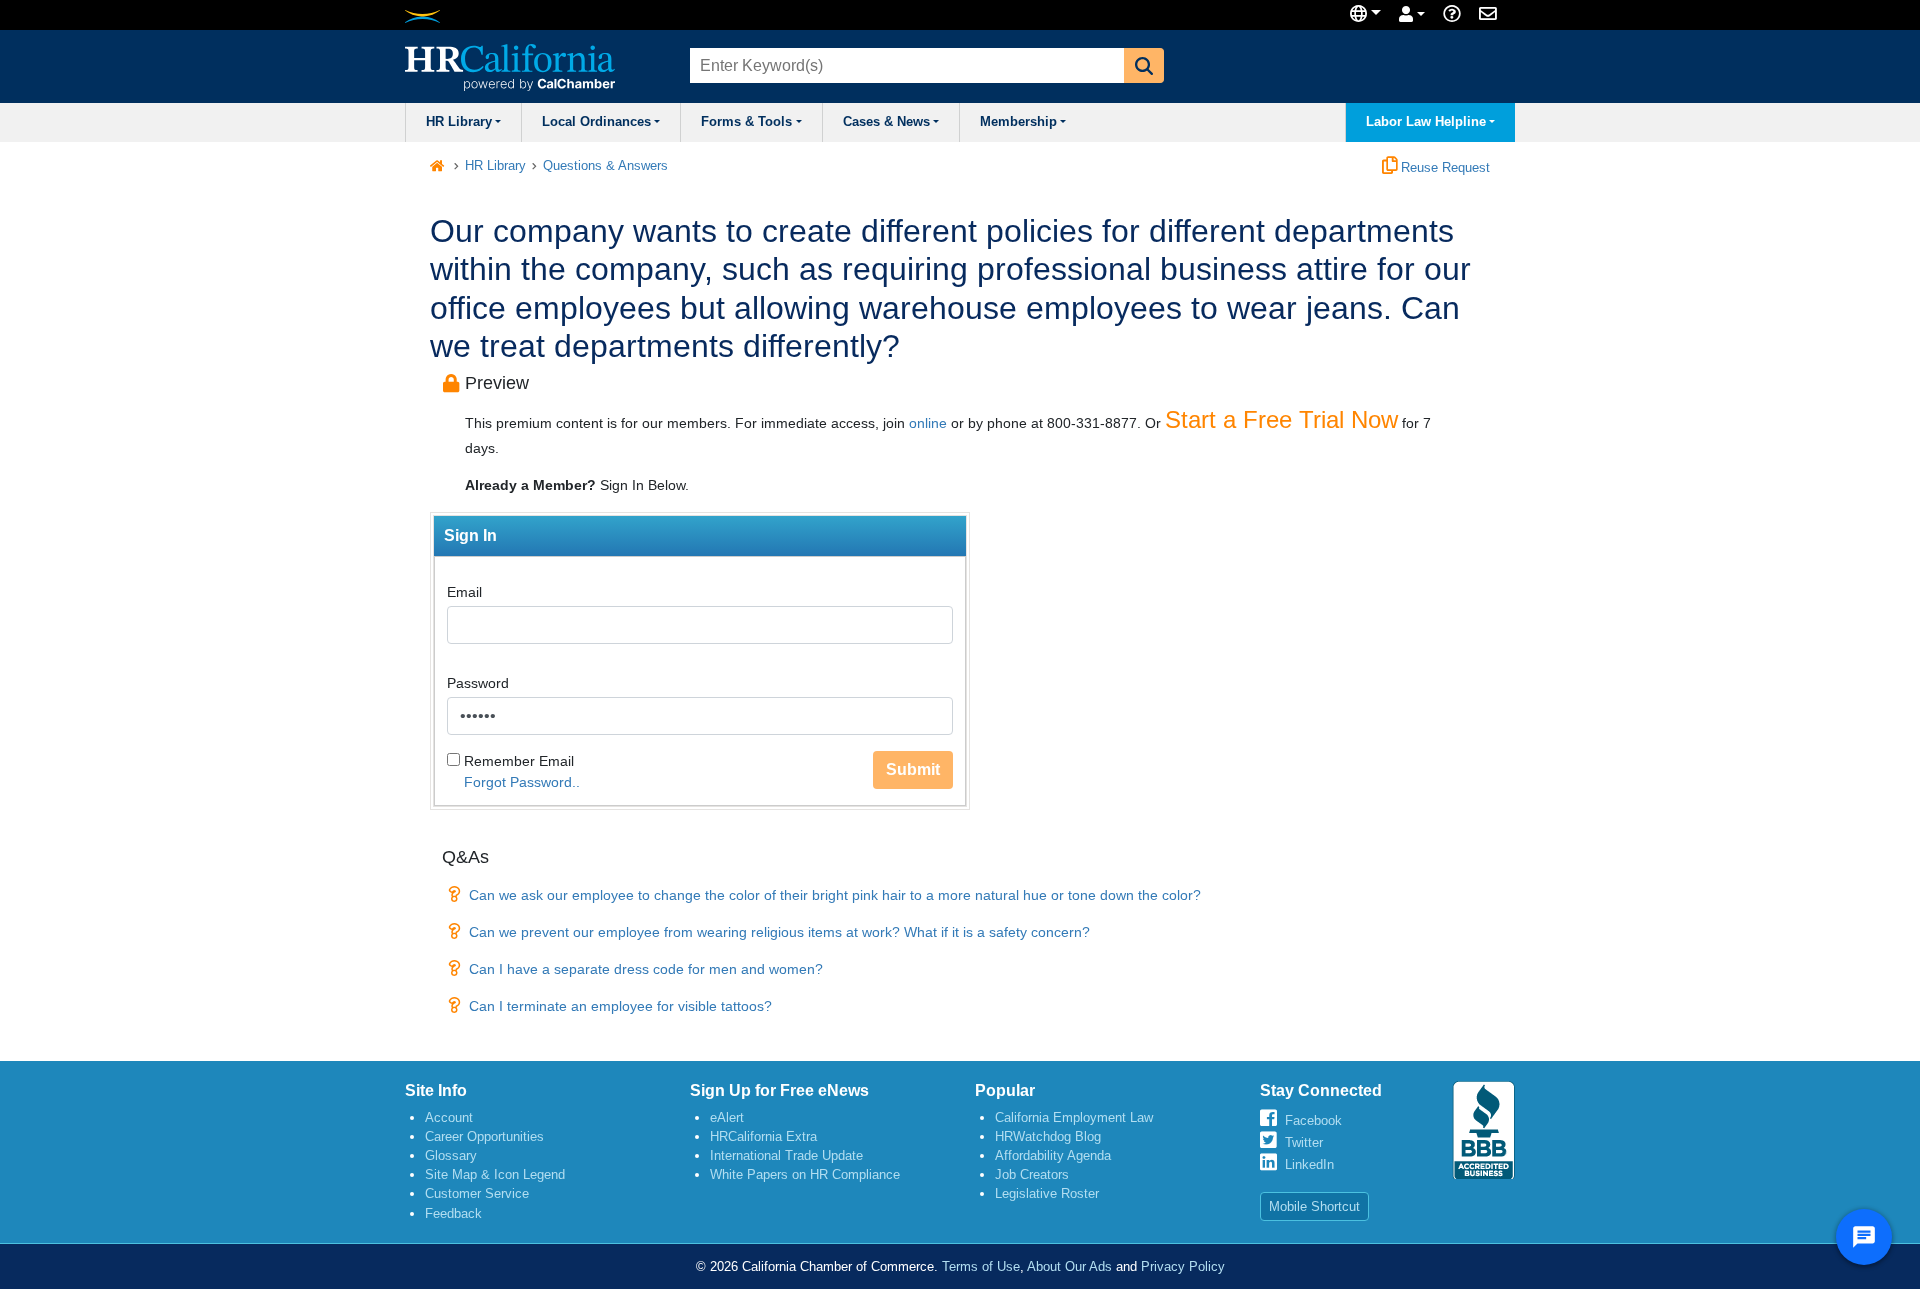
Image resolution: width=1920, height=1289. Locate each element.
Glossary (451, 1155)
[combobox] (905, 65)
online (928, 423)
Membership (1018, 122)
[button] (1144, 65)
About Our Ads (1069, 1266)
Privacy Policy (1183, 1266)
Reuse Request (1443, 168)
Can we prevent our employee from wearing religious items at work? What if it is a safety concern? (779, 932)
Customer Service (477, 1193)
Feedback (453, 1213)
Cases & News (886, 122)
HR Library (459, 122)
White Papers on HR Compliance (805, 1174)
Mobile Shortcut (1314, 1206)
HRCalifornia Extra (763, 1136)
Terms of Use (981, 1266)
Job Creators (1032, 1174)
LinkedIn (1309, 1164)
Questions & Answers (605, 166)
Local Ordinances (596, 122)
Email (464, 592)
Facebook (1313, 1120)
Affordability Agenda (1053, 1155)
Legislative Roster (1047, 1193)
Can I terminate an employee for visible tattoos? (620, 1006)
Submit (913, 769)
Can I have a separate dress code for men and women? (646, 969)
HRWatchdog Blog (1048, 1136)
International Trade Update (786, 1155)
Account (449, 1117)
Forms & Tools (746, 122)
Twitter (1304, 1142)
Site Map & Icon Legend (495, 1174)
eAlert (727, 1117)
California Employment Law (1074, 1117)
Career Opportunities (484, 1136)
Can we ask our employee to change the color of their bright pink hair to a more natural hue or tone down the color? (835, 895)
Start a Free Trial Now (1281, 419)
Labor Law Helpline (1426, 122)
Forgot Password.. (522, 782)
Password (478, 683)
